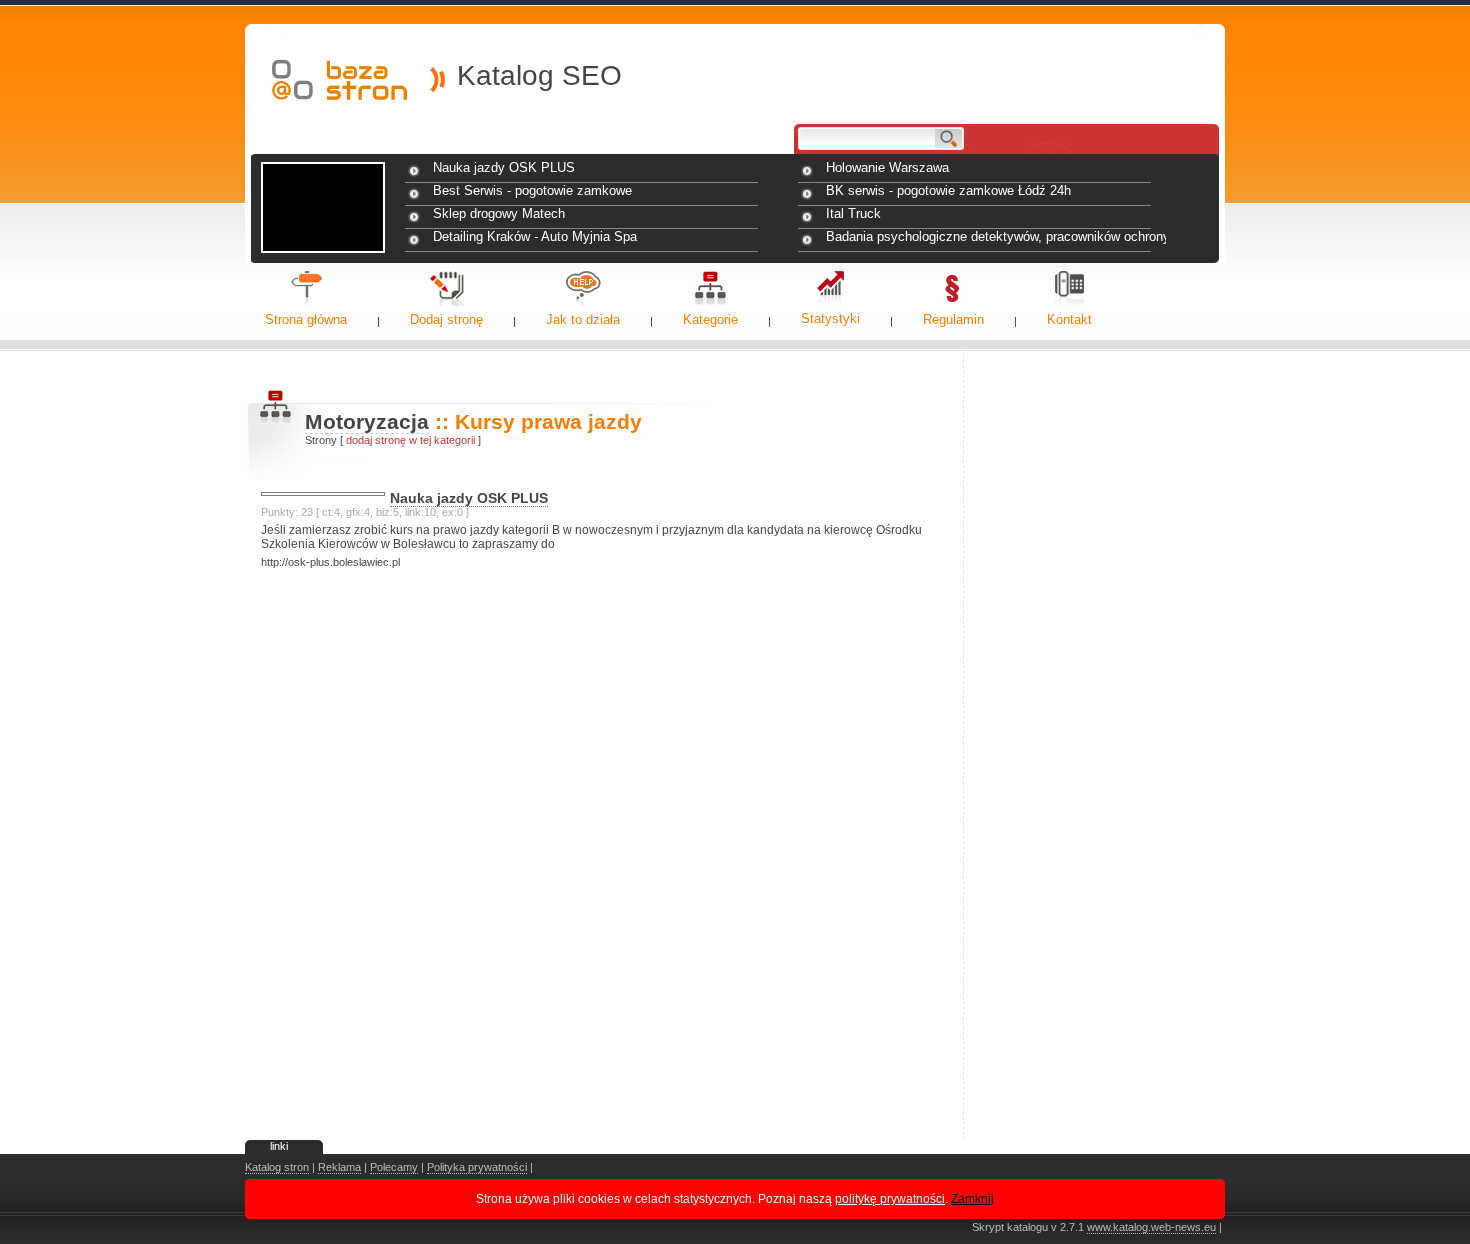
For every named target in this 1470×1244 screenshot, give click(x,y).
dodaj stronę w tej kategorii (410, 440)
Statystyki (830, 318)
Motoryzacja (367, 421)
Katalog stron (277, 1167)
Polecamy (394, 1167)
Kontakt (1069, 319)
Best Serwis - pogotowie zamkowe (532, 190)
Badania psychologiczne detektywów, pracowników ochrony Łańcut (996, 236)
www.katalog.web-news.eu (1151, 1227)
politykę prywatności (890, 1199)
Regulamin (953, 319)
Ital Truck (853, 213)
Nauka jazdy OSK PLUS (504, 167)
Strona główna (306, 319)
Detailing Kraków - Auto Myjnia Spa (535, 236)
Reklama (339, 1167)
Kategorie (710, 319)
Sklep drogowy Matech (499, 213)
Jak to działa (583, 319)
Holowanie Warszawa (887, 167)
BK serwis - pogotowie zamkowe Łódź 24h (948, 190)
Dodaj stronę (446, 319)
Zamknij (972, 1199)
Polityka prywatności (477, 1167)
